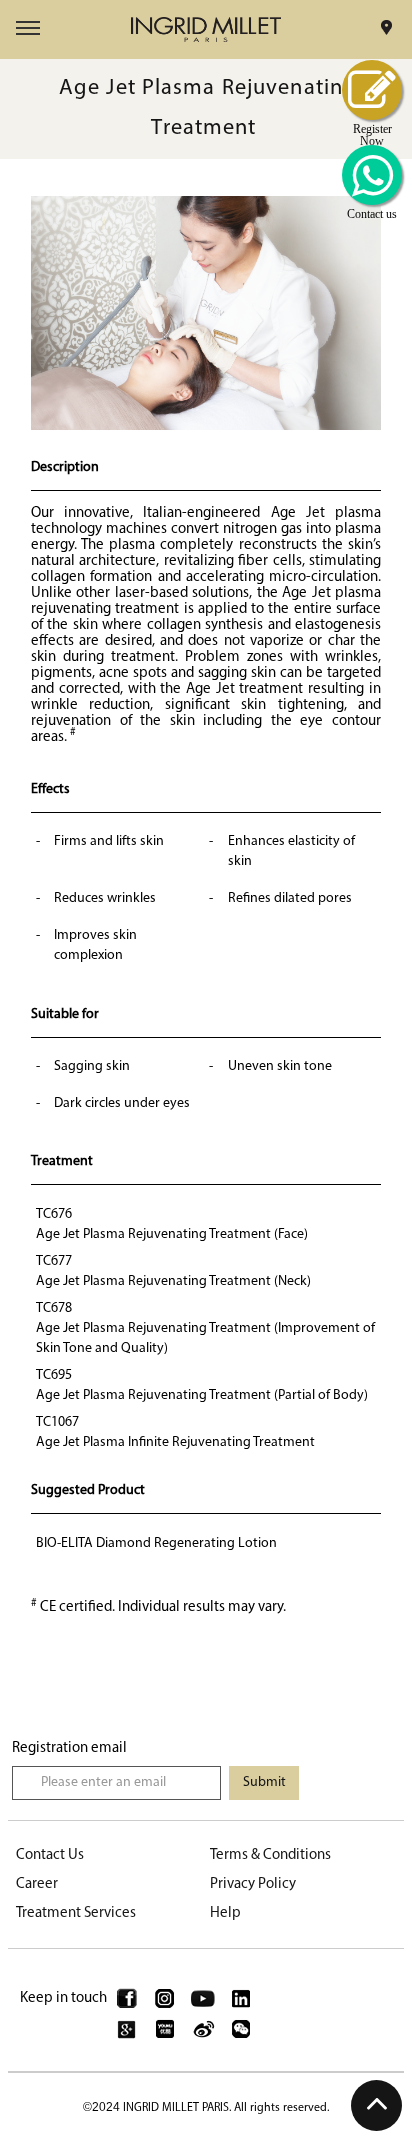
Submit (264, 1782)
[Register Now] (372, 90)
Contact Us (50, 1855)
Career (37, 1884)
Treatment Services (76, 1913)
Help (225, 1913)
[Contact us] (372, 175)
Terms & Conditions (270, 1855)
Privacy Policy (253, 1884)
